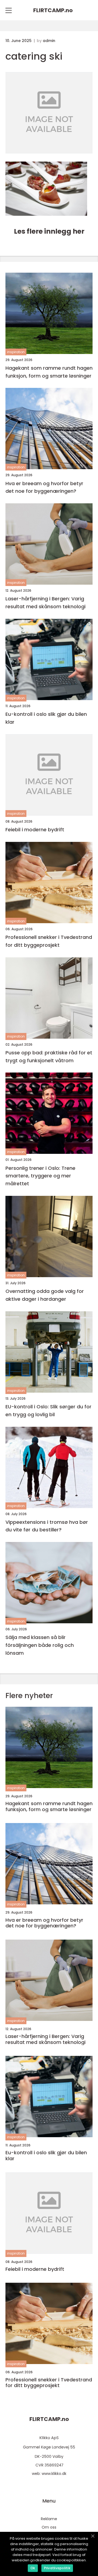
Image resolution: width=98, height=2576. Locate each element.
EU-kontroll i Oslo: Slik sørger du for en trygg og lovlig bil (48, 1411)
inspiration (16, 352)
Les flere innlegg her (49, 231)
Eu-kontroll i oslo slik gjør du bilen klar (46, 718)
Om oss (49, 2527)
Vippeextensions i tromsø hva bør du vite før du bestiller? (47, 1526)
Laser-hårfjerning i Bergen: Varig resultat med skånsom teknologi (45, 603)
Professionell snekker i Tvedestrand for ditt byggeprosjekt (49, 941)
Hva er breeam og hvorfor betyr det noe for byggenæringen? (44, 487)
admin (49, 41)
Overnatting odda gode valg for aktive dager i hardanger (45, 1295)
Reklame (49, 2519)
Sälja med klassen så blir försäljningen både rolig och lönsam (40, 1645)
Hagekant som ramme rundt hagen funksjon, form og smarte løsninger (49, 372)
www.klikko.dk (54, 2474)
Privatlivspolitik (57, 2568)
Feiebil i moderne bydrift (35, 830)
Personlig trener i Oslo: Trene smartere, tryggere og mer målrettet (40, 1176)
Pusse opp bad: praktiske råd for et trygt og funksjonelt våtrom (49, 1057)
